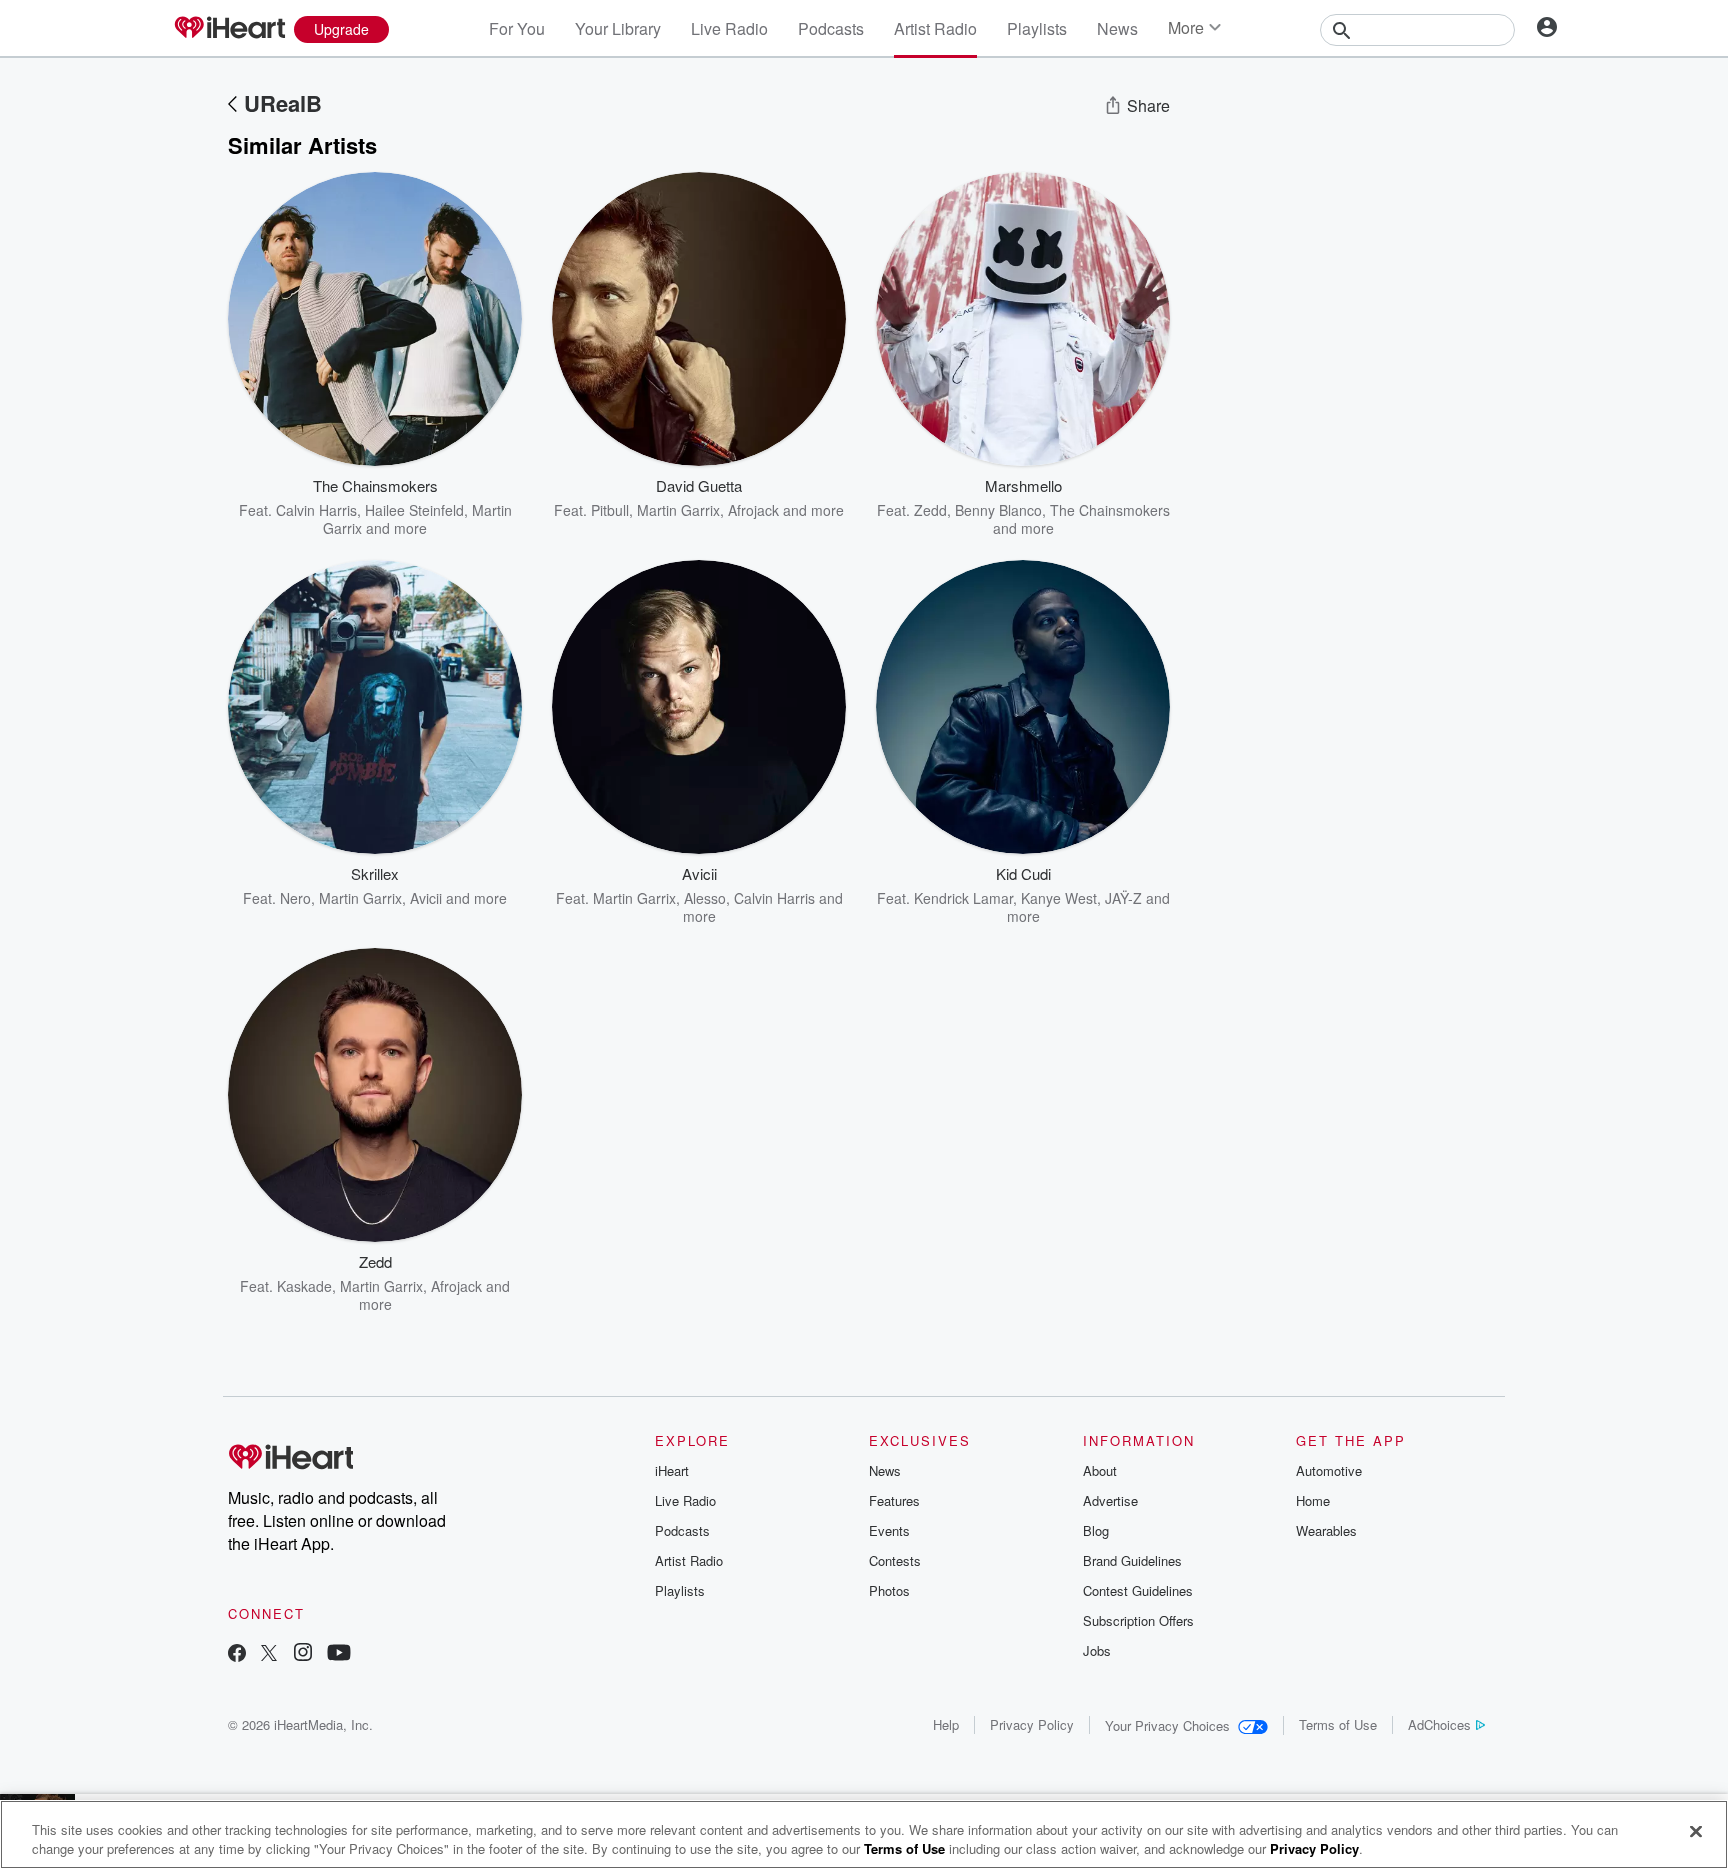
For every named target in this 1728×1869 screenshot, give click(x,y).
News (1117, 28)
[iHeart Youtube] (339, 1654)
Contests (895, 1560)
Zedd (930, 510)
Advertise (1110, 1500)
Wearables (1326, 1530)
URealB (283, 103)
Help (946, 1724)
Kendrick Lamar (963, 898)
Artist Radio (935, 28)
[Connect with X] (269, 1654)
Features (894, 1500)
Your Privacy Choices (1167, 1725)
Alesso (705, 898)
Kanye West (1059, 898)
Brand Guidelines (1132, 1560)
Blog (1096, 1530)
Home (1313, 1500)
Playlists (1037, 28)
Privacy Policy (1032, 1724)
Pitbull (610, 510)
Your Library (618, 28)
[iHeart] (229, 29)
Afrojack (753, 510)
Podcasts (831, 28)
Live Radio (729, 28)
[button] (492, 507)
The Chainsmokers (1110, 510)
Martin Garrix (678, 510)
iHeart (672, 1470)
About (1100, 1470)
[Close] (1696, 1832)
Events (889, 1530)
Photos (889, 1590)
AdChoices (1439, 1724)
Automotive (1329, 1470)
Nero (295, 898)
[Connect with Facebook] (237, 1654)
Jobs (1097, 1650)
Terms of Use (1338, 1724)
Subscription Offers (1138, 1620)
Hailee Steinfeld (414, 510)
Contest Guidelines (1138, 1590)
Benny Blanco (998, 510)
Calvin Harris (316, 510)
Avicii (426, 898)
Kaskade (304, 1286)
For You (517, 28)
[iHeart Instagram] (303, 1654)
